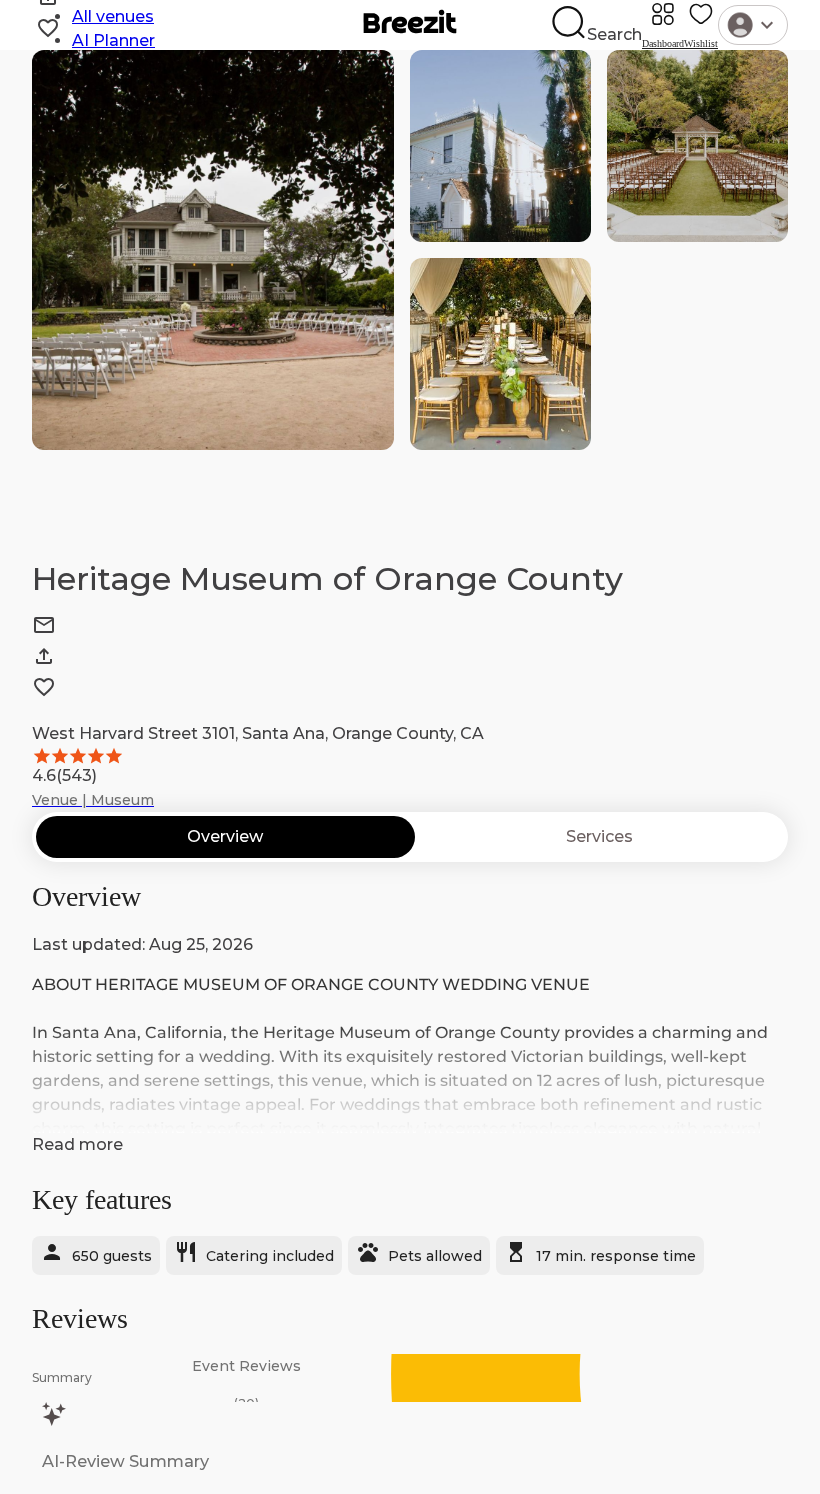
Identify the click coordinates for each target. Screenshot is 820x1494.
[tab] (225, 837)
